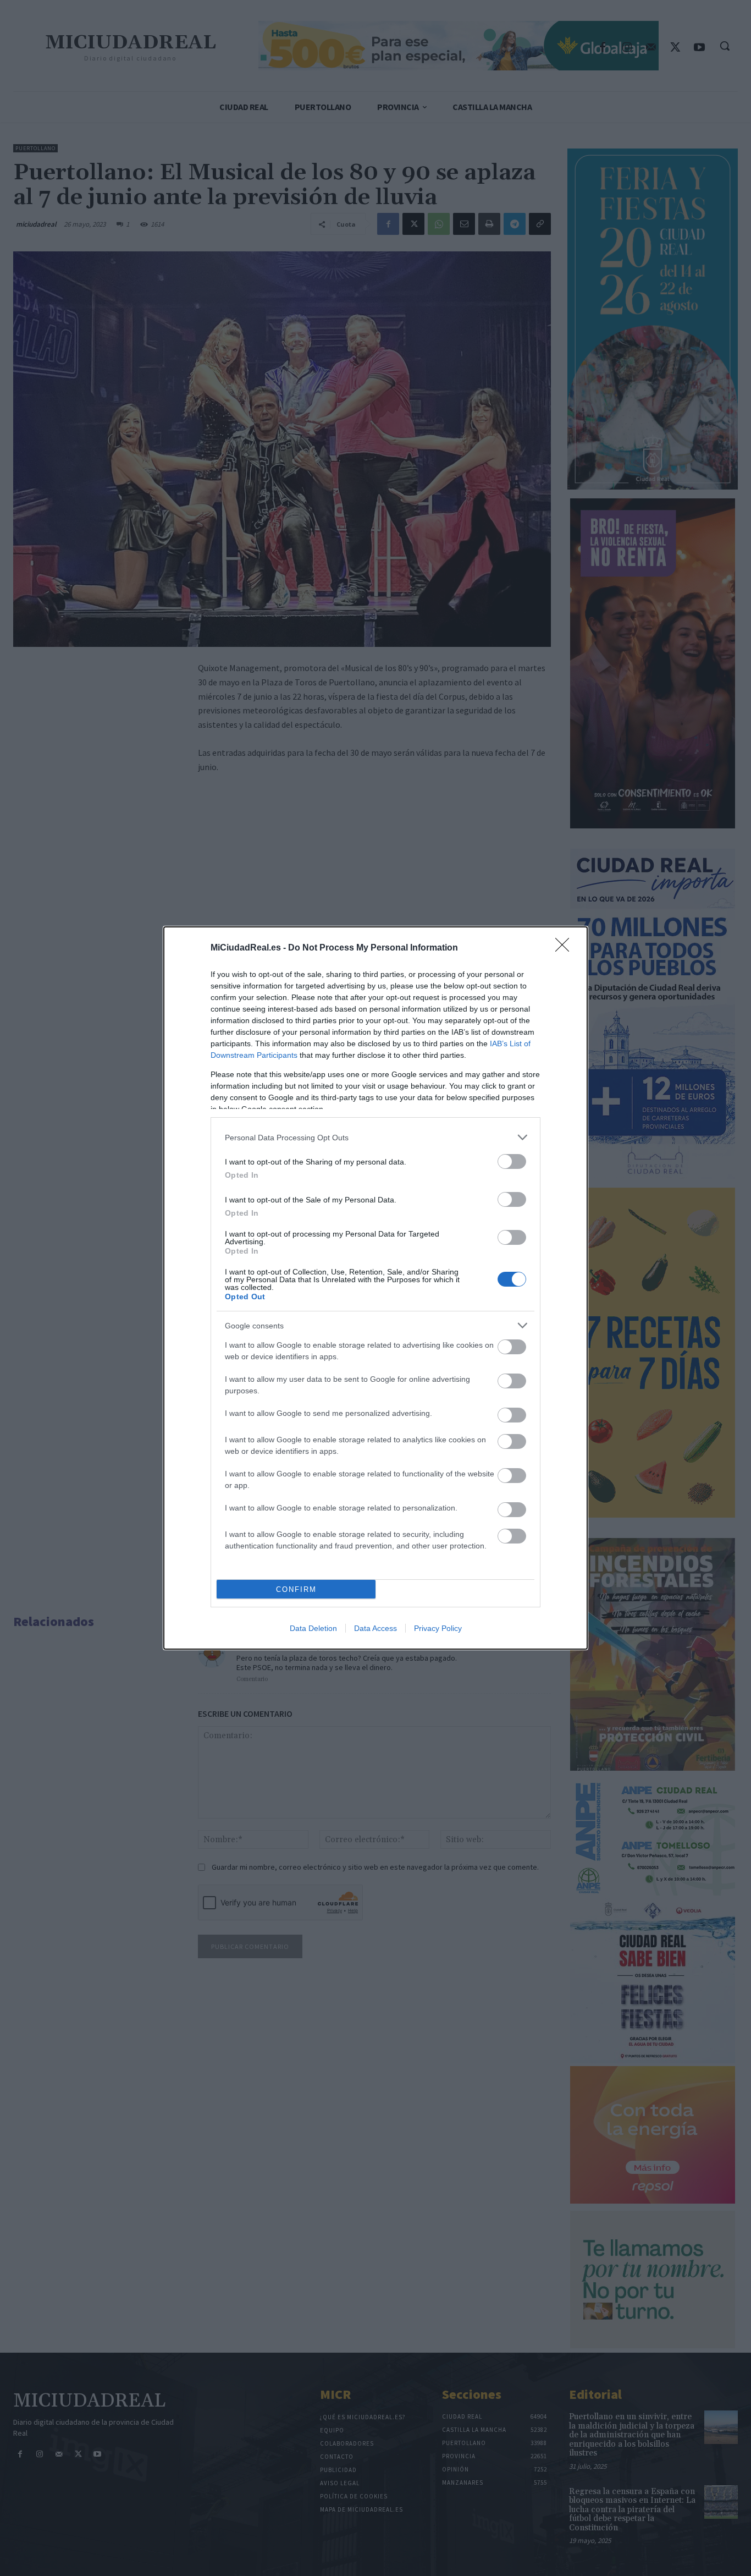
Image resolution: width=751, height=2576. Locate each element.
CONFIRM (296, 1589)
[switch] (512, 1161)
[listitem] (375, 1137)
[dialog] (375, 1288)
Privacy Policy (438, 1628)
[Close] (566, 948)
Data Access (375, 1628)
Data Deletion (313, 1628)
